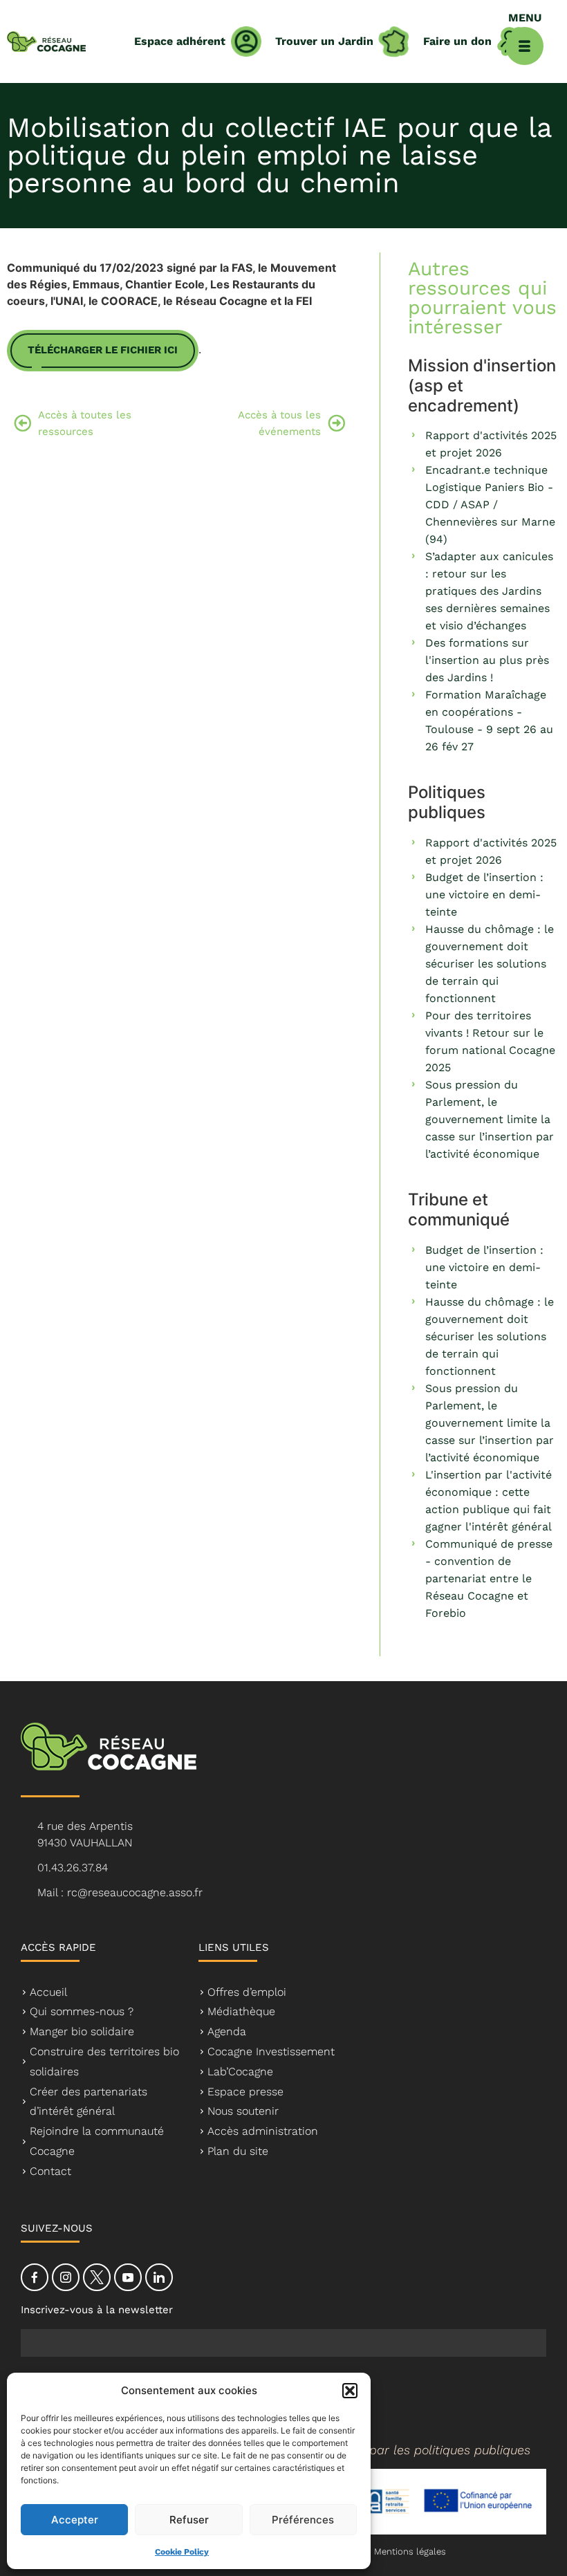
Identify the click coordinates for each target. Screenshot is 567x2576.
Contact (50, 2171)
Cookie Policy (182, 2552)
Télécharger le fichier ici (103, 350)
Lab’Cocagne (240, 2072)
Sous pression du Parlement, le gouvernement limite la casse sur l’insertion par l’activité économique (490, 1119)
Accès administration (263, 2131)
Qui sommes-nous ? (82, 2011)
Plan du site (238, 2151)
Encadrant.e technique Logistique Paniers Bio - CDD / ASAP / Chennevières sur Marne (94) (490, 504)
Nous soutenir (243, 2111)
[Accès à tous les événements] (336, 423)
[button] (350, 2391)
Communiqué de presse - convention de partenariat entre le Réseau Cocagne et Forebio (489, 1578)
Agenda (227, 2031)
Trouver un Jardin (324, 41)
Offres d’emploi (247, 1992)
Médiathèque (241, 2011)
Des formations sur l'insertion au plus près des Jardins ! (487, 660)
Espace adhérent (180, 41)
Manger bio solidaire (82, 2031)
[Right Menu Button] (524, 46)
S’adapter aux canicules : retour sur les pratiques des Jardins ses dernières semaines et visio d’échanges (489, 591)
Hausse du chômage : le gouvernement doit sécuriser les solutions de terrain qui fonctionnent (490, 964)
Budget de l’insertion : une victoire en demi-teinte (484, 895)
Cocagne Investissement (271, 2051)
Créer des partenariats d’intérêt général (89, 2102)
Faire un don (457, 41)
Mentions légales (410, 2551)
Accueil (48, 1992)
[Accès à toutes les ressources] (22, 423)
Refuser (189, 2520)
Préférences (303, 2520)
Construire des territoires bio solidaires (104, 2061)
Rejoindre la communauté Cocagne (97, 2141)
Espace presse (245, 2092)
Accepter (75, 2520)
